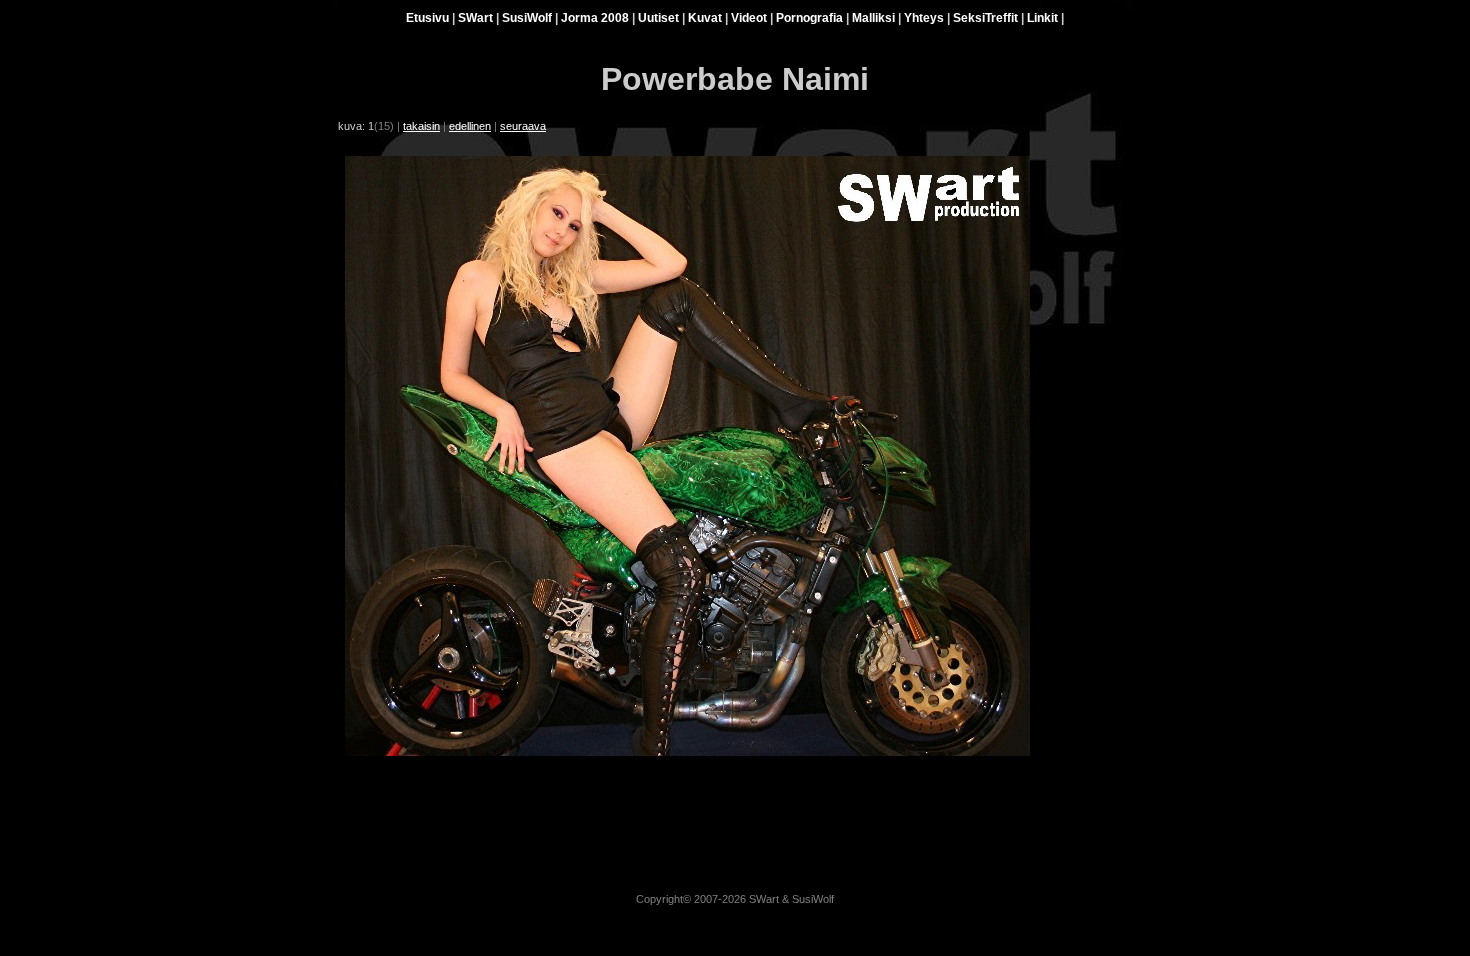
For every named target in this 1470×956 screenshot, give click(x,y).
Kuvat (705, 18)
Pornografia (809, 18)
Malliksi (873, 18)
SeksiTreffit (985, 18)
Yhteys (924, 18)
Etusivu (427, 18)
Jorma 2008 (595, 18)
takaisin (421, 126)
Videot (749, 18)
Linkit (1042, 18)
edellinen (470, 126)
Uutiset (658, 18)
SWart (475, 18)
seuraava (523, 126)
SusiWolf (527, 18)
